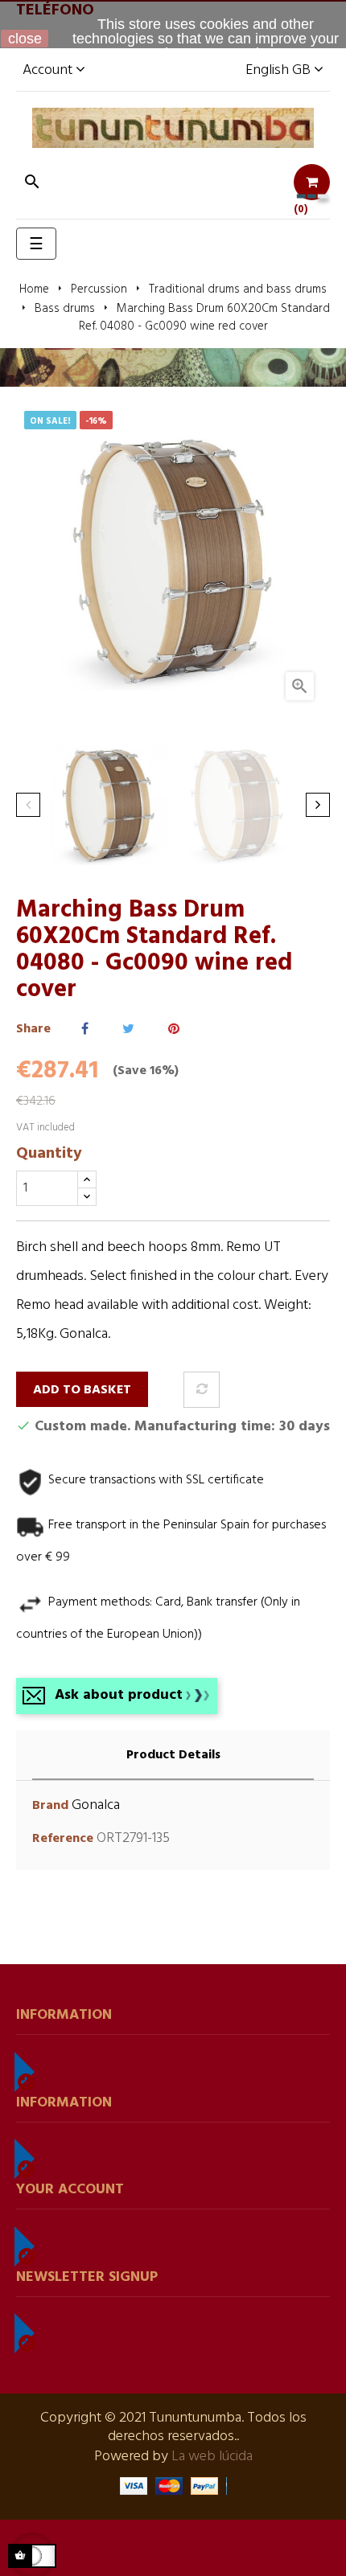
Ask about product (119, 1695)
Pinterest (174, 1030)
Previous (28, 805)
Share (85, 1030)
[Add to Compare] (202, 1390)
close (25, 39)
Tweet (128, 1030)
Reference (63, 1839)
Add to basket (82, 1390)
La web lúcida (212, 2457)
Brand (50, 1806)
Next (318, 805)
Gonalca (96, 1805)
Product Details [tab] (173, 1755)
